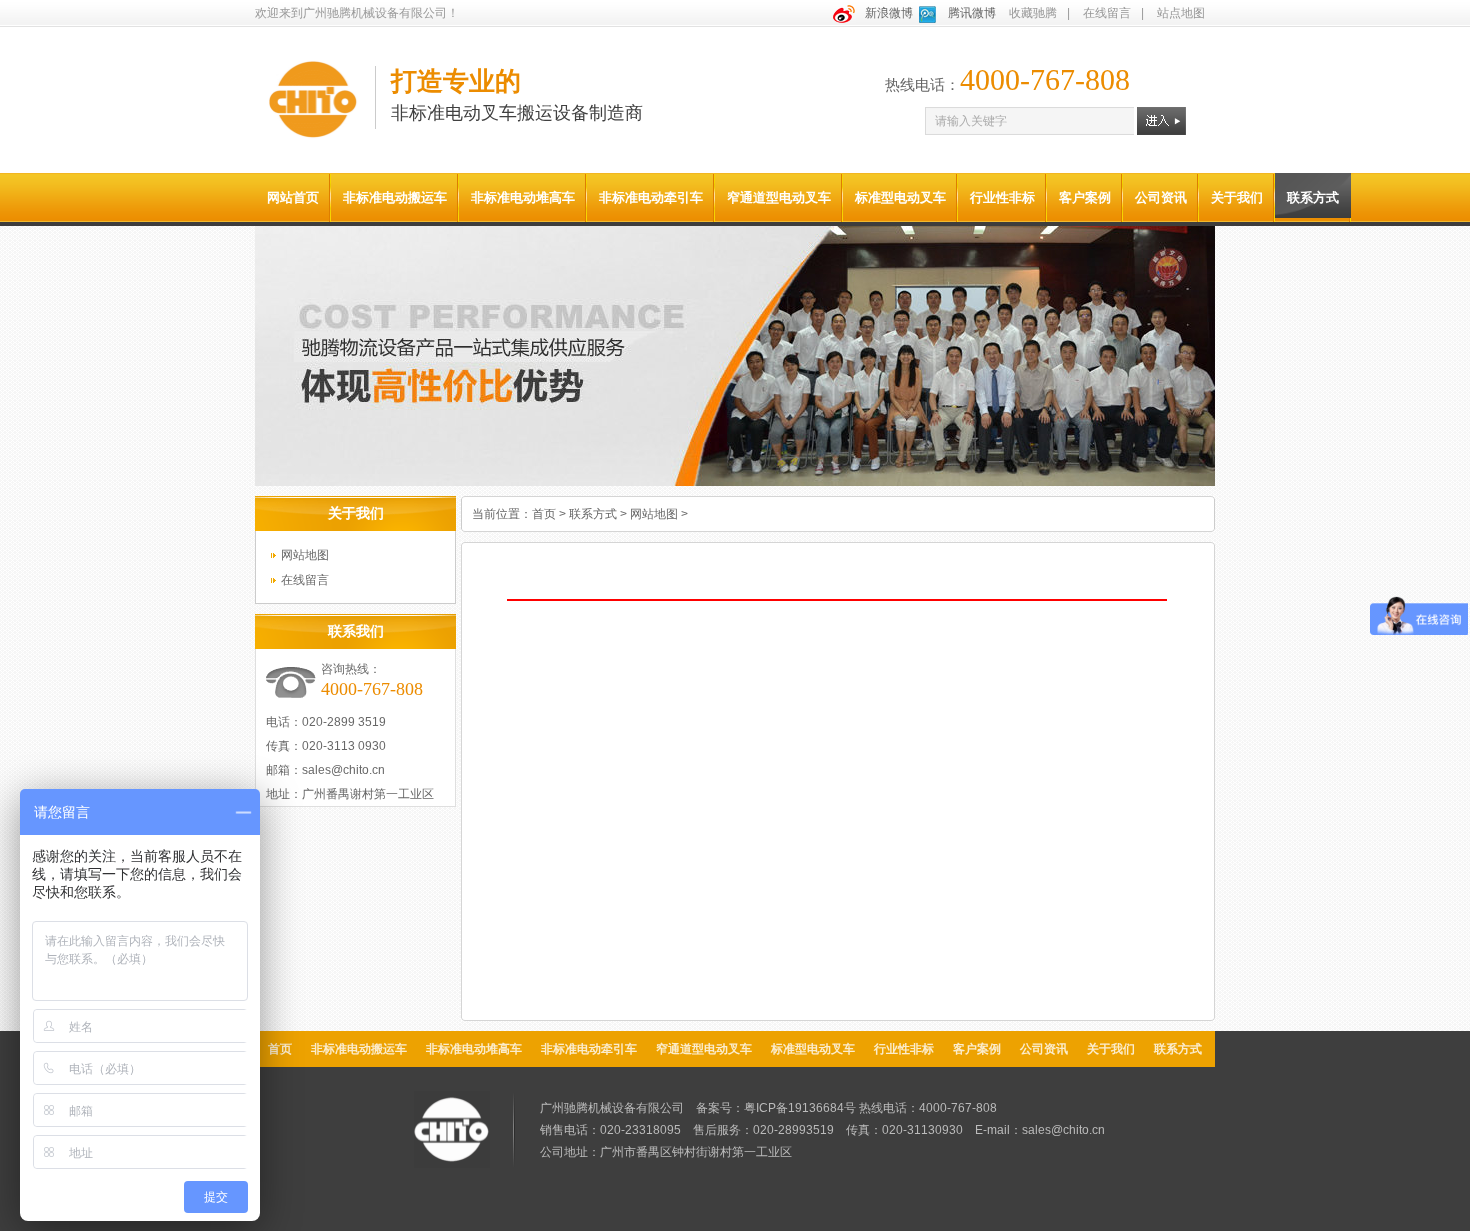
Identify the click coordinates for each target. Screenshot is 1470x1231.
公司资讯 (1161, 197)
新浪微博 (889, 13)
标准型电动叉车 (900, 197)
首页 (544, 514)
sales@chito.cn (343, 770)
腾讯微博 (972, 13)
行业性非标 (1002, 197)
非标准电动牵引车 (651, 197)
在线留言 (1107, 13)
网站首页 (293, 197)
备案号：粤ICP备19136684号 (776, 1108)
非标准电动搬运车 (395, 197)
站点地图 (1181, 13)
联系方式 (1313, 197)
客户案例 (1085, 197)
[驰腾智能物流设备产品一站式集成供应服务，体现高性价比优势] (735, 482)
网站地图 (305, 555)
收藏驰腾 (1033, 13)
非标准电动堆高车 (523, 197)
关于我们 (1237, 197)
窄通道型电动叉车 (779, 197)
